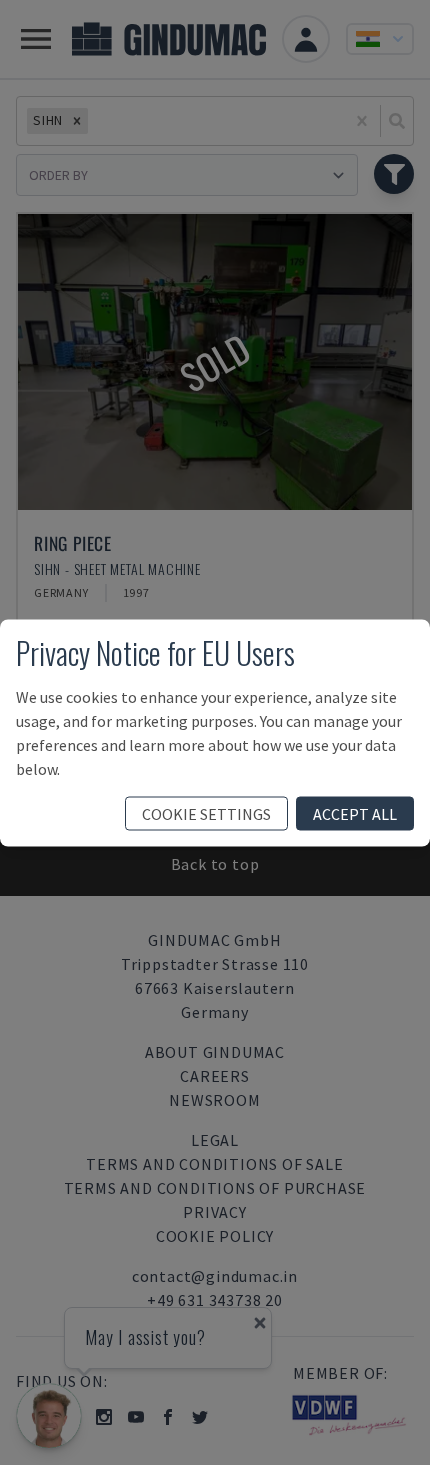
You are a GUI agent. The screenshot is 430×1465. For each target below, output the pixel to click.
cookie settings (206, 813)
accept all (355, 813)
